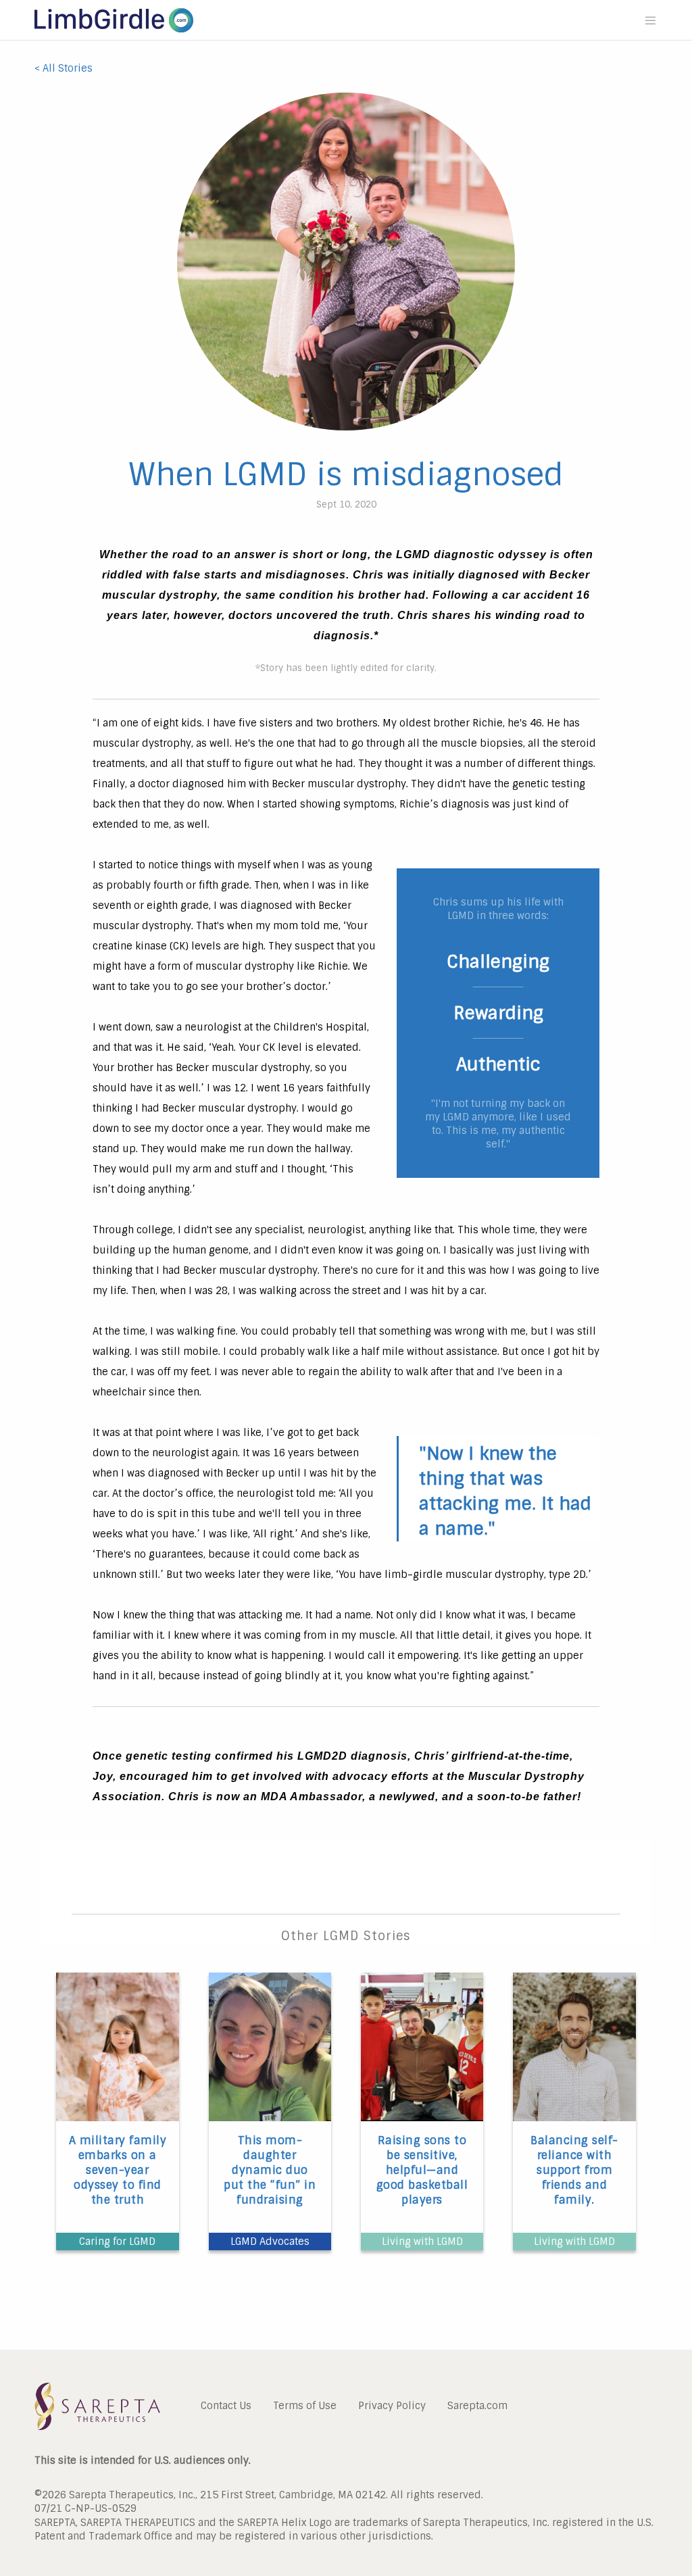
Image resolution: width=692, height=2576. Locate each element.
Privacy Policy (392, 2405)
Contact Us (226, 2405)
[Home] (114, 32)
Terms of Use (305, 2405)
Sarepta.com (477, 2405)
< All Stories (64, 68)
